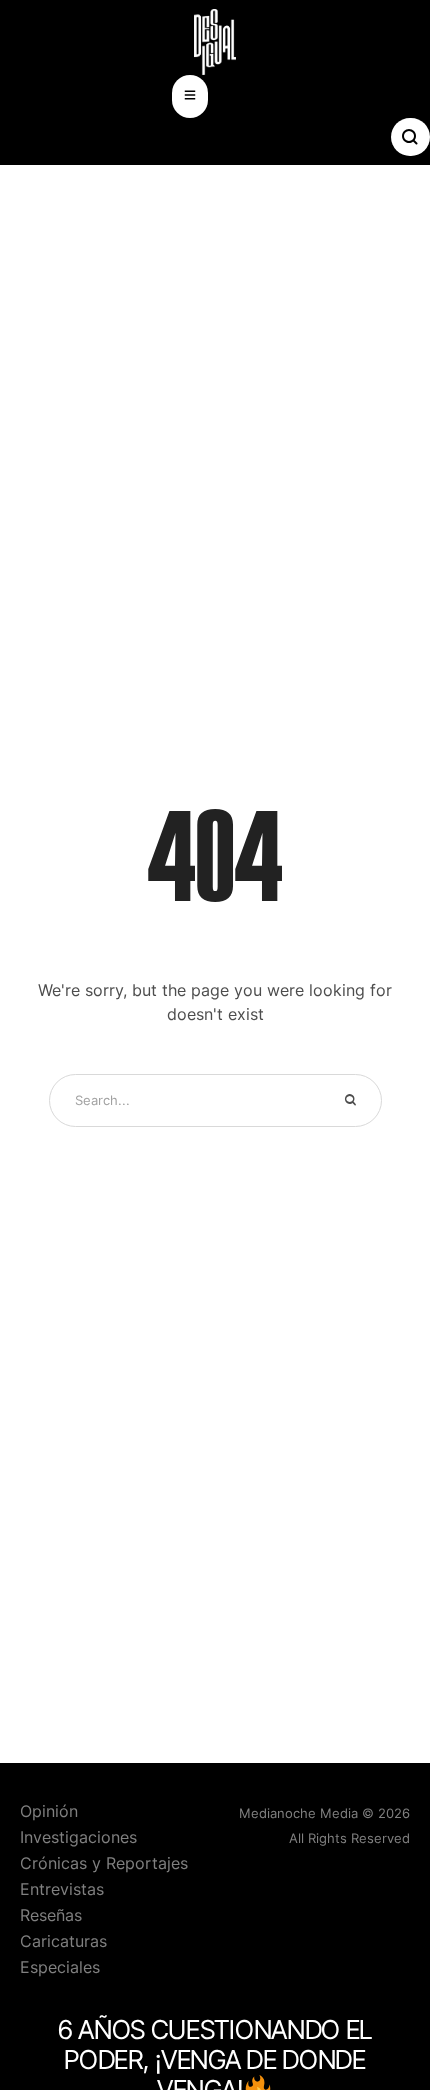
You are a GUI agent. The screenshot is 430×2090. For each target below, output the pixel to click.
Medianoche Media (298, 1813)
